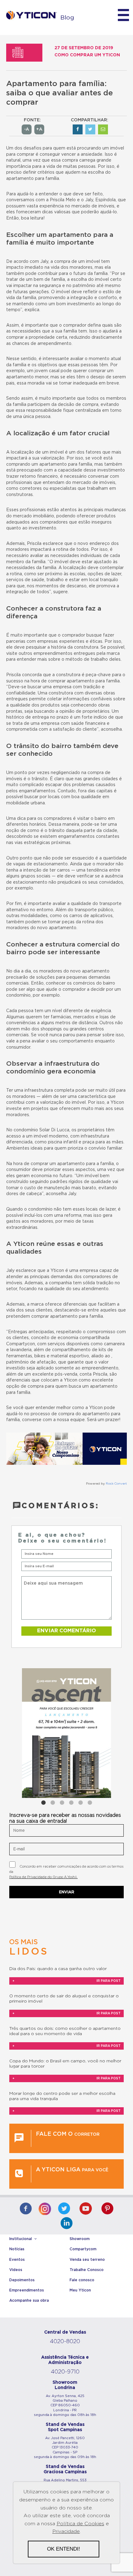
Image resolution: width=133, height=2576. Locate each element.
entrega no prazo (50, 717)
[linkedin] (66, 2224)
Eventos (17, 2260)
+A (39, 129)
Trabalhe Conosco (87, 2270)
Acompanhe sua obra (29, 2300)
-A (27, 129)
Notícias (17, 2249)
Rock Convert (116, 1484)
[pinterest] (107, 2209)
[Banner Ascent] (66, 1733)
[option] (66, 1733)
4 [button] (71, 1803)
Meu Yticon (80, 2290)
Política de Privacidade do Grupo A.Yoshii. (43, 1877)
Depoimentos (22, 2280)
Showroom (80, 2239)
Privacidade (66, 2531)
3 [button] (62, 1803)
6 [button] (90, 1803)
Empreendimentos (27, 2290)
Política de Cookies (80, 2524)
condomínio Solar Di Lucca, (42, 1130)
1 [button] (43, 1803)
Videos (16, 2270)
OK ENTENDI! (64, 2549)
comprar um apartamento (58, 1164)
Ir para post (66, 1981)
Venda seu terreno (87, 2260)
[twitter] (64, 2209)
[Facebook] (26, 2209)
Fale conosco (82, 2280)
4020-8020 (65, 2342)
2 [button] (53, 1803)
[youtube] (86, 2209)
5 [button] (80, 1803)
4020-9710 (65, 2372)
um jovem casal (44, 371)
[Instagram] (45, 2207)
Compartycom (83, 2249)
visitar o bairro (92, 819)
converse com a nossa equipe (53, 1420)
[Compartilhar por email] (103, 129)
